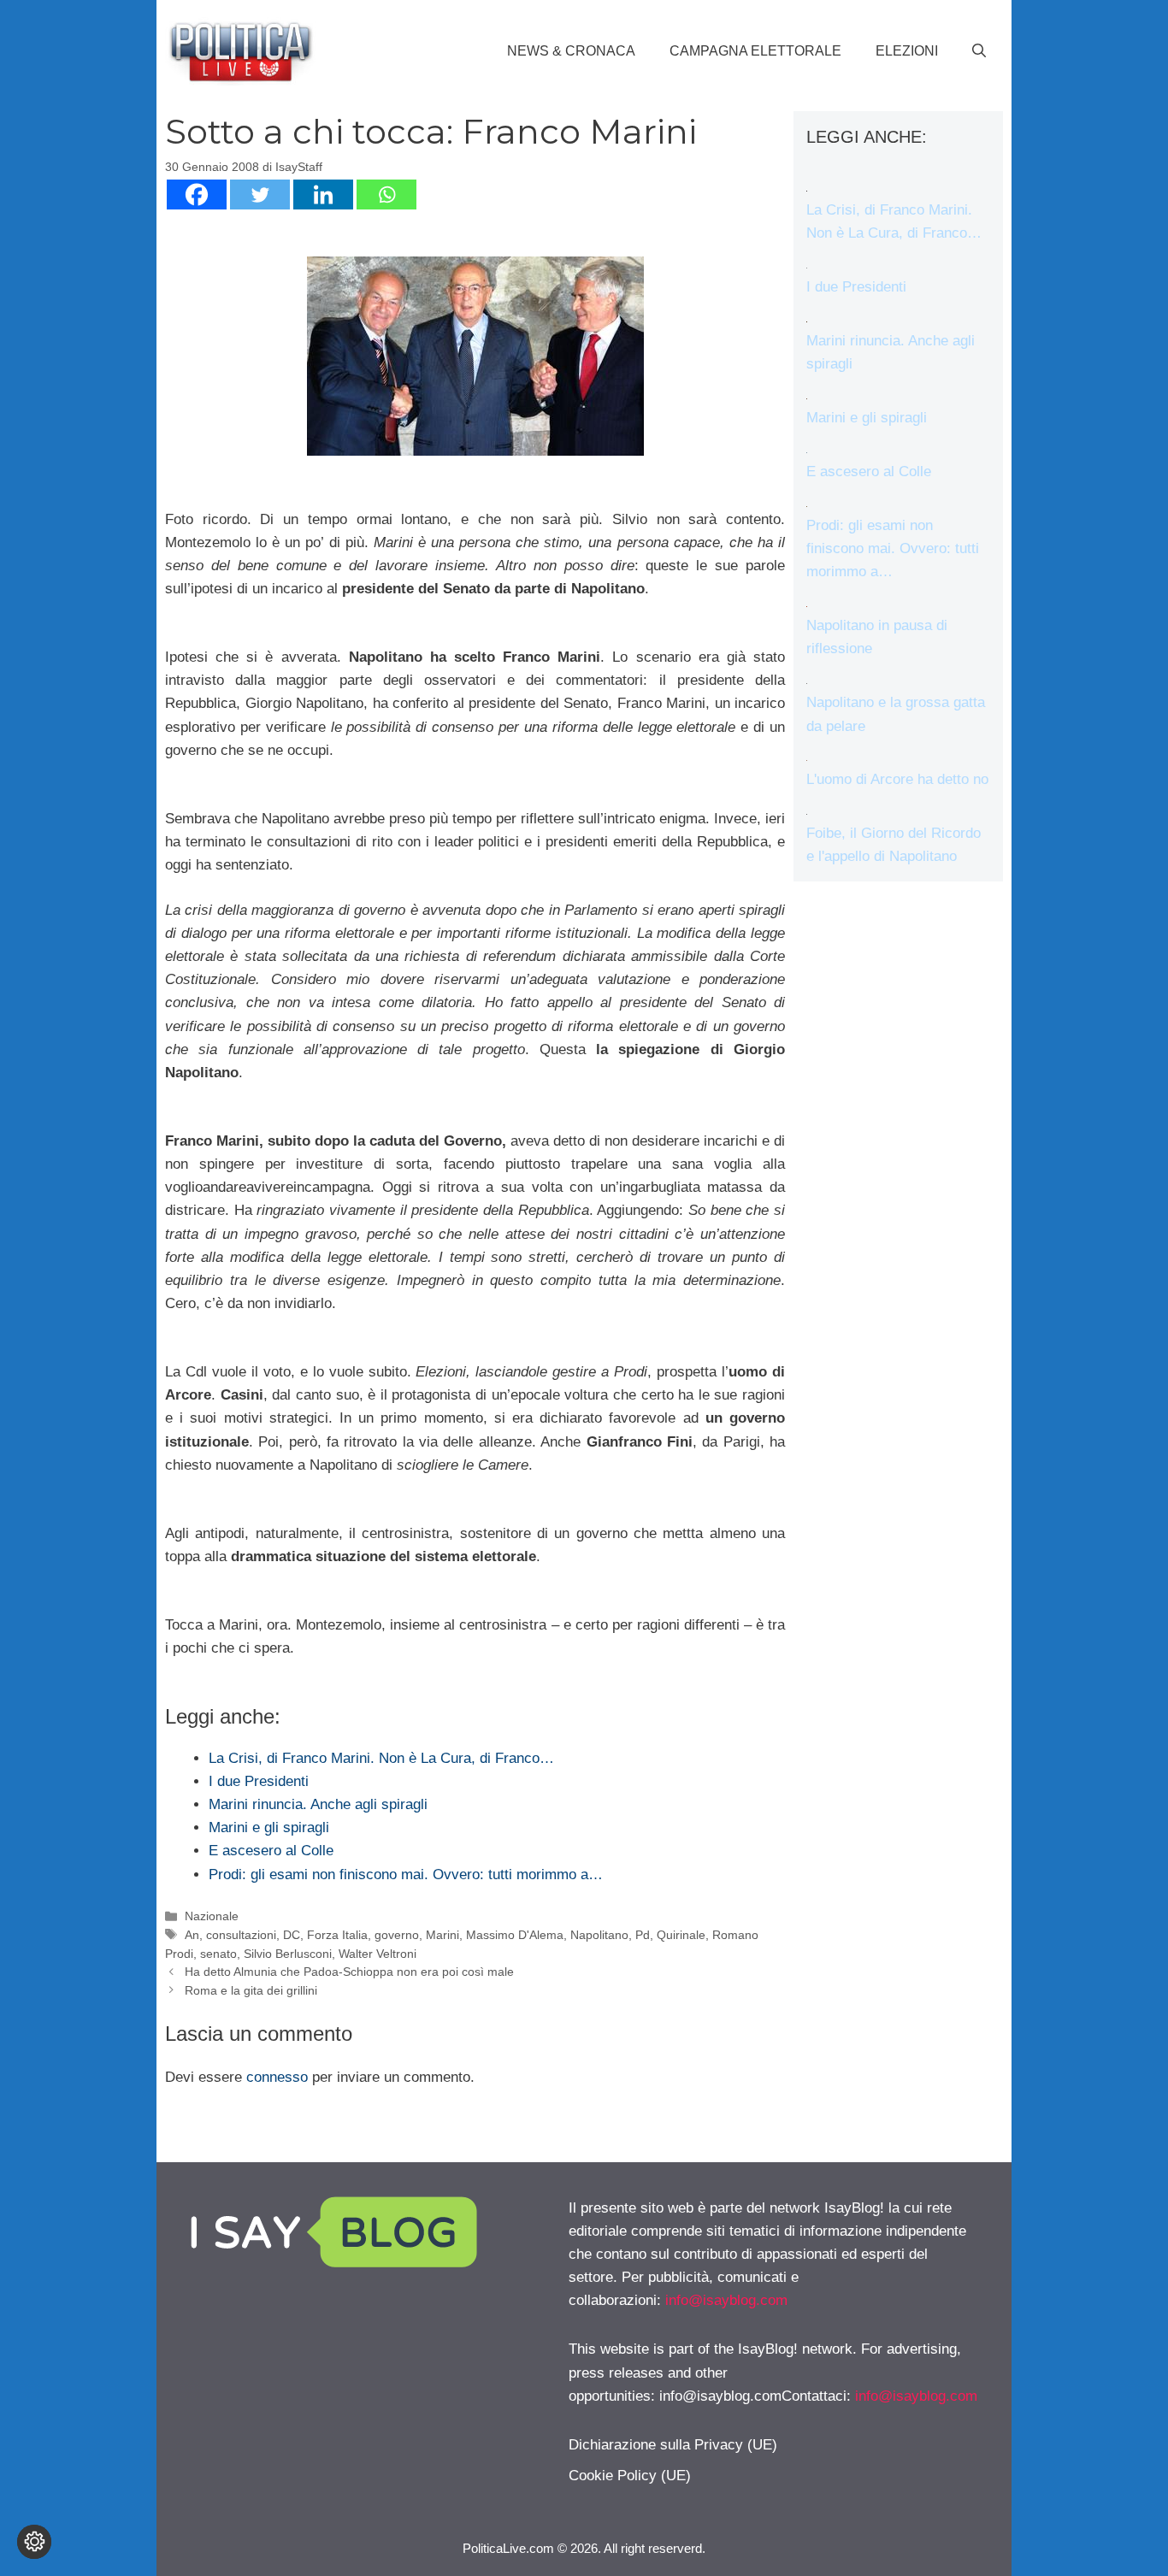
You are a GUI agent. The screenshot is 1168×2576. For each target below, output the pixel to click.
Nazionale (212, 1916)
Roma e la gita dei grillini (251, 1990)
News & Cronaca (571, 51)
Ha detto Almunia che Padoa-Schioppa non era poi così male (349, 1972)
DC (292, 1935)
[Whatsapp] (386, 195)
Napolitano (599, 1935)
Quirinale (681, 1935)
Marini (442, 1935)
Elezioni (907, 51)
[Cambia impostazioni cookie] (34, 2542)
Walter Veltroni (378, 1954)
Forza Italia (337, 1935)
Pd (643, 1935)
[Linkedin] (323, 195)
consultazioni (241, 1935)
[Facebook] (197, 195)
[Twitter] (260, 195)
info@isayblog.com (726, 2300)
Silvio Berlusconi (288, 1954)
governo (397, 1935)
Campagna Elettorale (755, 51)
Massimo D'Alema (515, 1935)
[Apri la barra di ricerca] (979, 51)
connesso (277, 2077)
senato (218, 1954)
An (192, 1935)
